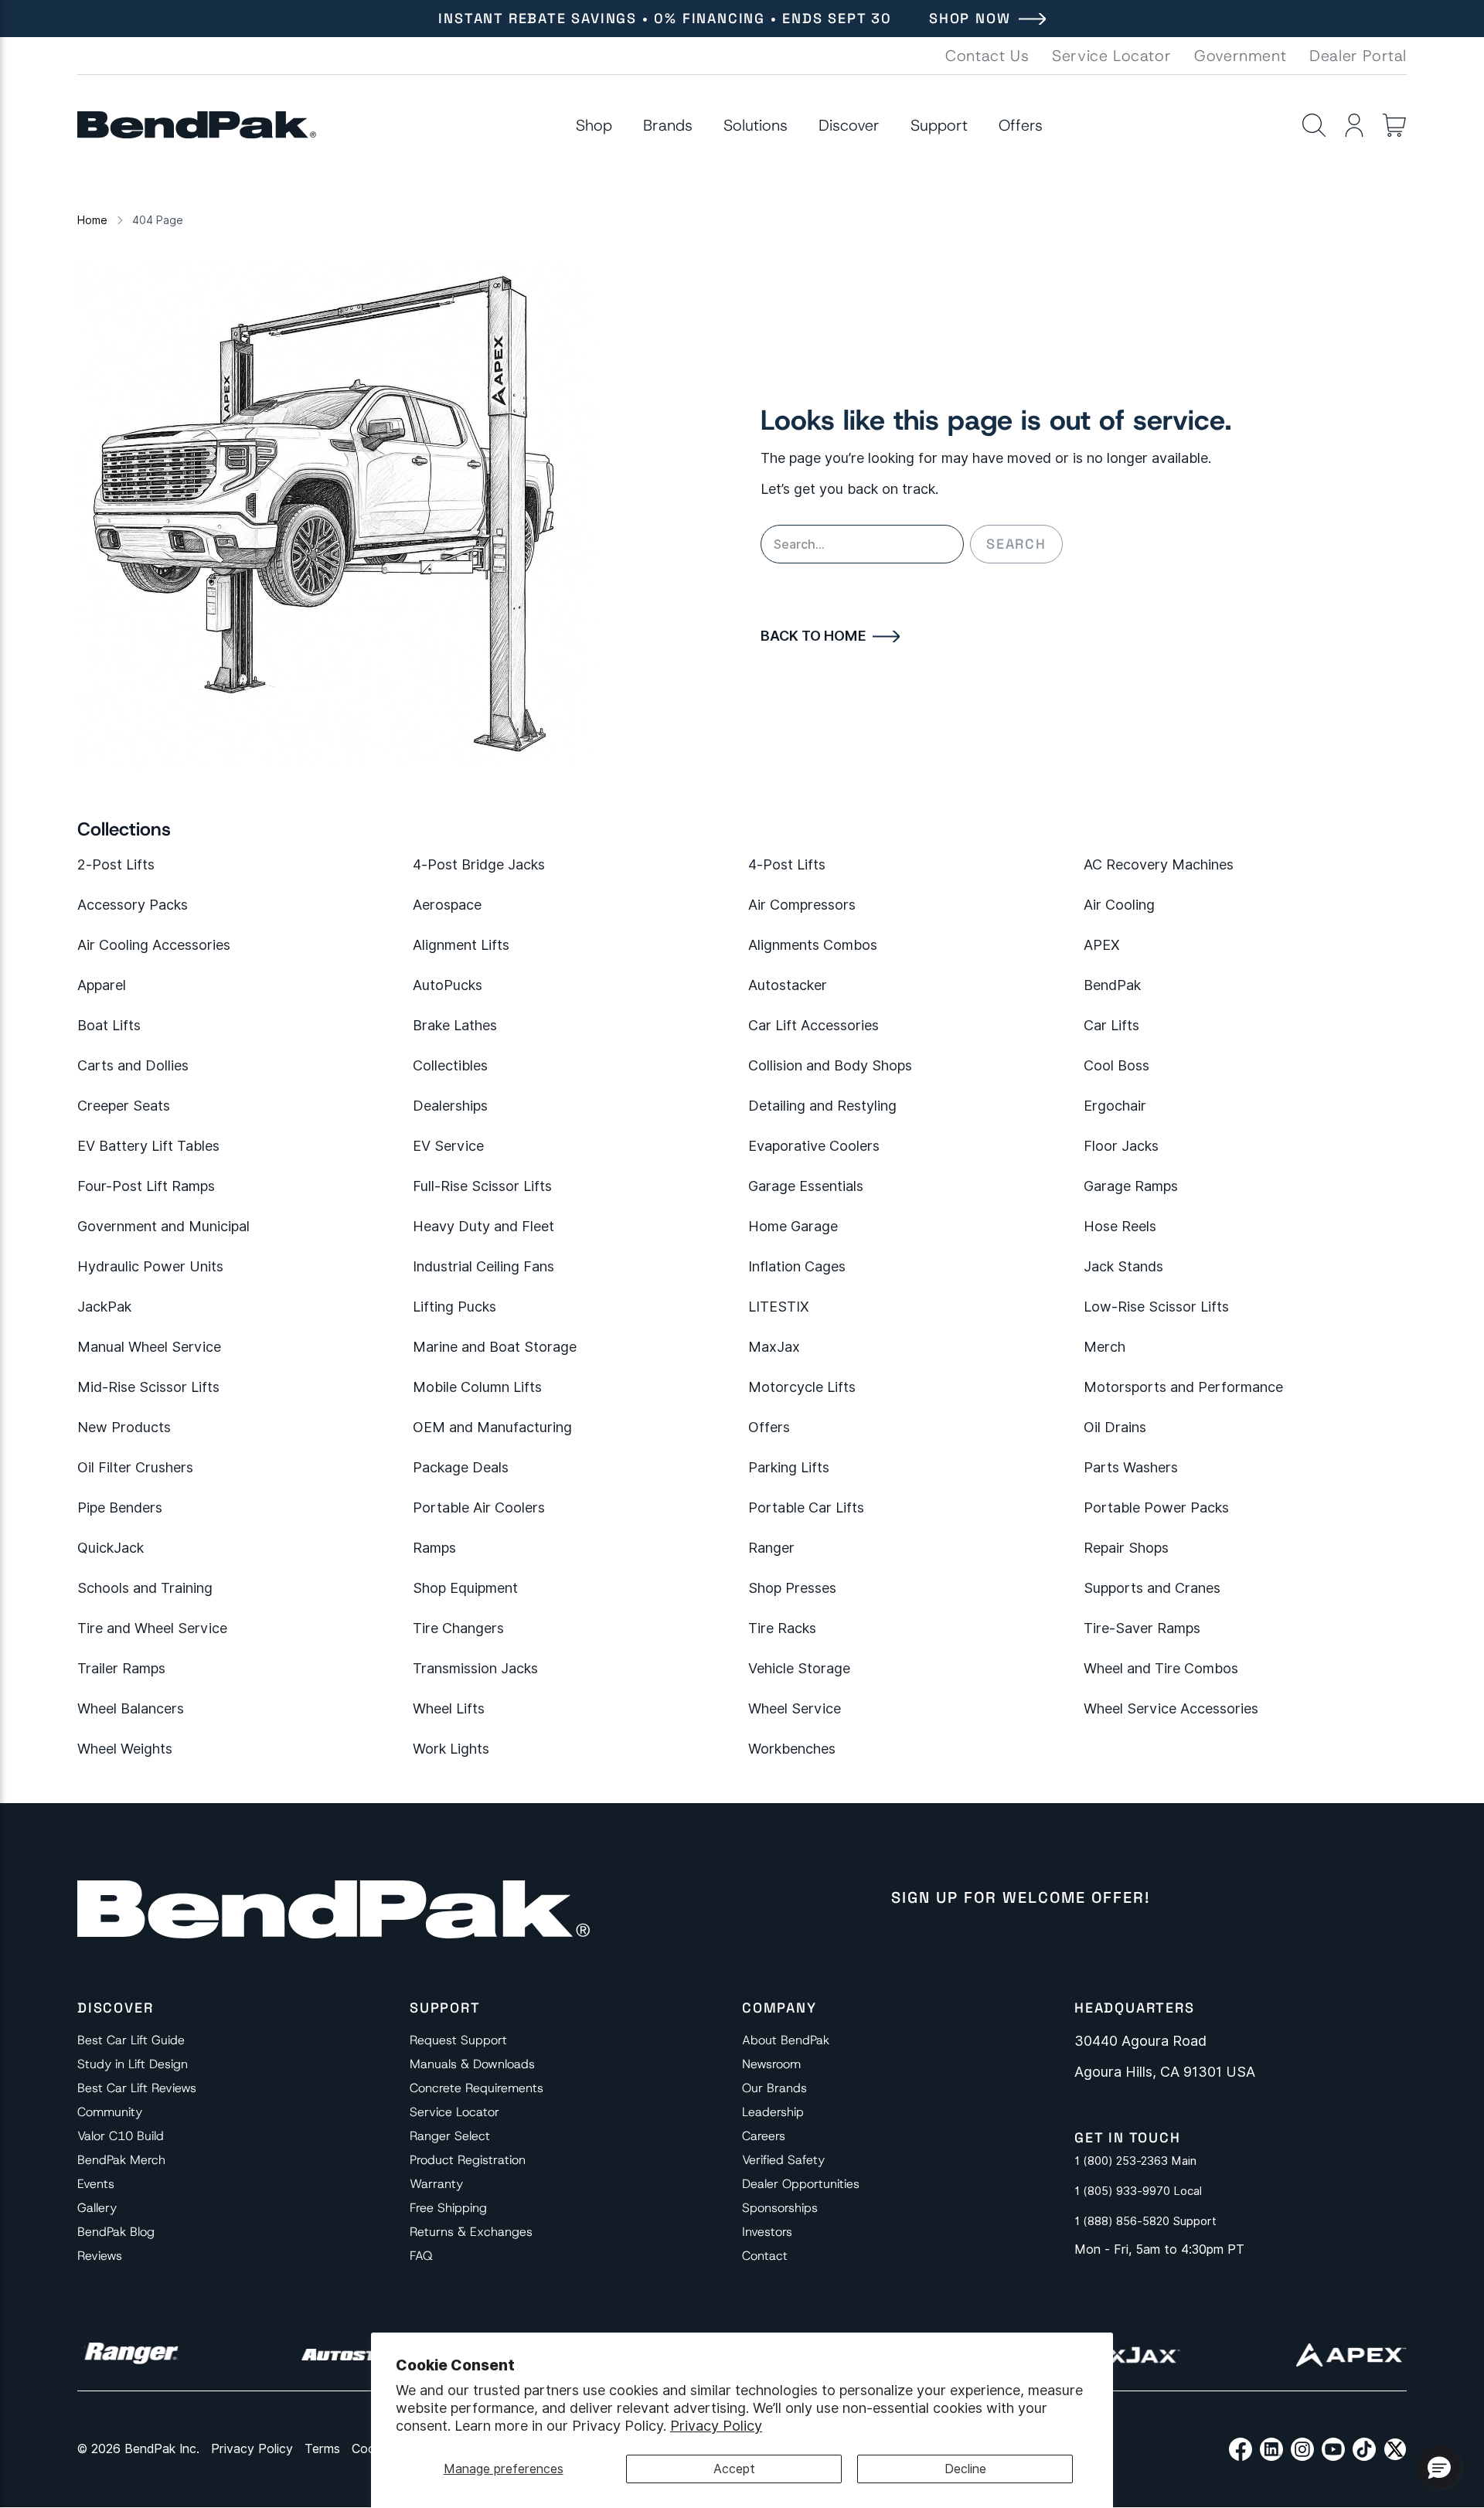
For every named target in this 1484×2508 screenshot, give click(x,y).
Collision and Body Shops (830, 1065)
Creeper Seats (124, 1106)
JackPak (104, 1307)
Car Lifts (1111, 1025)
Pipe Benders (120, 1508)
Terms (322, 2449)
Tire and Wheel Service (152, 1628)
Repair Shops (1126, 1548)
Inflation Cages (797, 1266)
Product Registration (468, 2160)
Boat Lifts (109, 1025)
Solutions (756, 125)
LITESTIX (779, 1307)
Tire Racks (782, 1628)
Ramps (434, 1548)
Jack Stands (1123, 1266)
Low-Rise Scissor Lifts (1156, 1307)
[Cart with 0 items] (1394, 125)
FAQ (421, 2256)
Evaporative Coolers (814, 1146)
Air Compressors (802, 905)
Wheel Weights (125, 1749)
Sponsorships (780, 2208)
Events (96, 2184)
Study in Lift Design (133, 2064)
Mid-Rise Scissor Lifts (148, 1387)
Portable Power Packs (1156, 1508)
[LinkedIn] (1271, 2449)
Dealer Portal (1358, 56)
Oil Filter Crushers (135, 1467)
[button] (1439, 2467)
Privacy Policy (716, 2426)
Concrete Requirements (477, 2088)
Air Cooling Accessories (154, 945)
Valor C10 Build (121, 2136)
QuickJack (111, 1548)
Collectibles (450, 1065)
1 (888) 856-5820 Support (1145, 2221)
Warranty (436, 2184)
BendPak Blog (116, 2232)
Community (110, 2112)
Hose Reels (1120, 1226)
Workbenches (792, 1749)
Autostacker (788, 985)
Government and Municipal (163, 1226)
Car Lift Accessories (813, 1025)
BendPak (1112, 985)
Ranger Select (450, 2136)
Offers (1021, 125)
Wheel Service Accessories (1171, 1708)
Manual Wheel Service (149, 1347)
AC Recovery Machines (1159, 864)
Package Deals (461, 1467)
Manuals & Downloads (472, 2064)
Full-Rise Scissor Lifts (482, 1186)
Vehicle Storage (799, 1668)
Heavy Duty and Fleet (483, 1226)
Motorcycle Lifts (802, 1387)
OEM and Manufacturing (492, 1427)
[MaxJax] (1123, 2355)
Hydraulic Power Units (150, 1266)
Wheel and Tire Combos (1161, 1668)
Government (1240, 56)
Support (939, 125)
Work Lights (451, 1749)
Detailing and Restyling (822, 1106)
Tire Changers (458, 1628)
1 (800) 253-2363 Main (1135, 2161)
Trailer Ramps (121, 1668)
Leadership (773, 2112)
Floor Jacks (1121, 1146)
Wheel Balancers (131, 1708)
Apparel (102, 985)
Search (1016, 544)
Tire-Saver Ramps (1142, 1628)
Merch (1104, 1347)
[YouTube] (1333, 2449)
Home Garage (793, 1226)
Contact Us (987, 56)
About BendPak (786, 2040)
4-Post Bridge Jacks (479, 864)
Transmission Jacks (475, 1668)
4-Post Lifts (787, 864)
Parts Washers (1131, 1467)
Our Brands (774, 2088)
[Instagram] (1302, 2449)
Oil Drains (1115, 1427)
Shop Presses (792, 1588)
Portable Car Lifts (806, 1508)
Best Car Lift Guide (131, 2040)
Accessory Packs (133, 905)
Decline (965, 2469)
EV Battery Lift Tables (148, 1146)
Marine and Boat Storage (495, 1347)
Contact (765, 2256)
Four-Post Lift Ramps (146, 1186)
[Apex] (1351, 2355)
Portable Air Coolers (479, 1508)
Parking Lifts (789, 1467)
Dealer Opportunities (801, 2184)
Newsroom (771, 2064)
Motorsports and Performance (1183, 1387)
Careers (764, 2136)
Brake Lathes (455, 1025)
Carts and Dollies (133, 1065)
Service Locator (1111, 56)
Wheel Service (795, 1708)
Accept (734, 2469)
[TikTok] (1364, 2449)
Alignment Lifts (461, 945)
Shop (594, 125)
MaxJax (774, 1347)
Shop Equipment (465, 1588)
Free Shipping (448, 2208)
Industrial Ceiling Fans (483, 1266)
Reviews (100, 2256)
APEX (1102, 945)
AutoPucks (448, 985)
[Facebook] (1241, 2449)
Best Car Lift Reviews (137, 2088)
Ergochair (1115, 1106)
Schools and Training (145, 1588)
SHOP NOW (970, 18)
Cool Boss (1116, 1065)
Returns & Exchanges (471, 2232)
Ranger (771, 1548)
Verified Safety (783, 2160)
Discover (849, 125)
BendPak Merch (121, 2160)
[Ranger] (131, 2355)
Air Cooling (1119, 905)
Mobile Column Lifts (477, 1387)
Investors (767, 2232)
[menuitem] (594, 125)
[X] (1395, 2449)
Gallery (97, 2208)
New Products (124, 1427)
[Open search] (1314, 125)
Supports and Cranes (1152, 1588)
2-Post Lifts (116, 864)
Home (92, 220)
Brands (668, 125)
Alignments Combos (813, 945)
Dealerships (450, 1106)
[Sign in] (1354, 125)
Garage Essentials (806, 1186)
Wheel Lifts (449, 1708)
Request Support (458, 2040)
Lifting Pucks (454, 1307)
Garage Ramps (1131, 1186)
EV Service (448, 1146)
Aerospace (447, 905)
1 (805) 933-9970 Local (1138, 2191)
